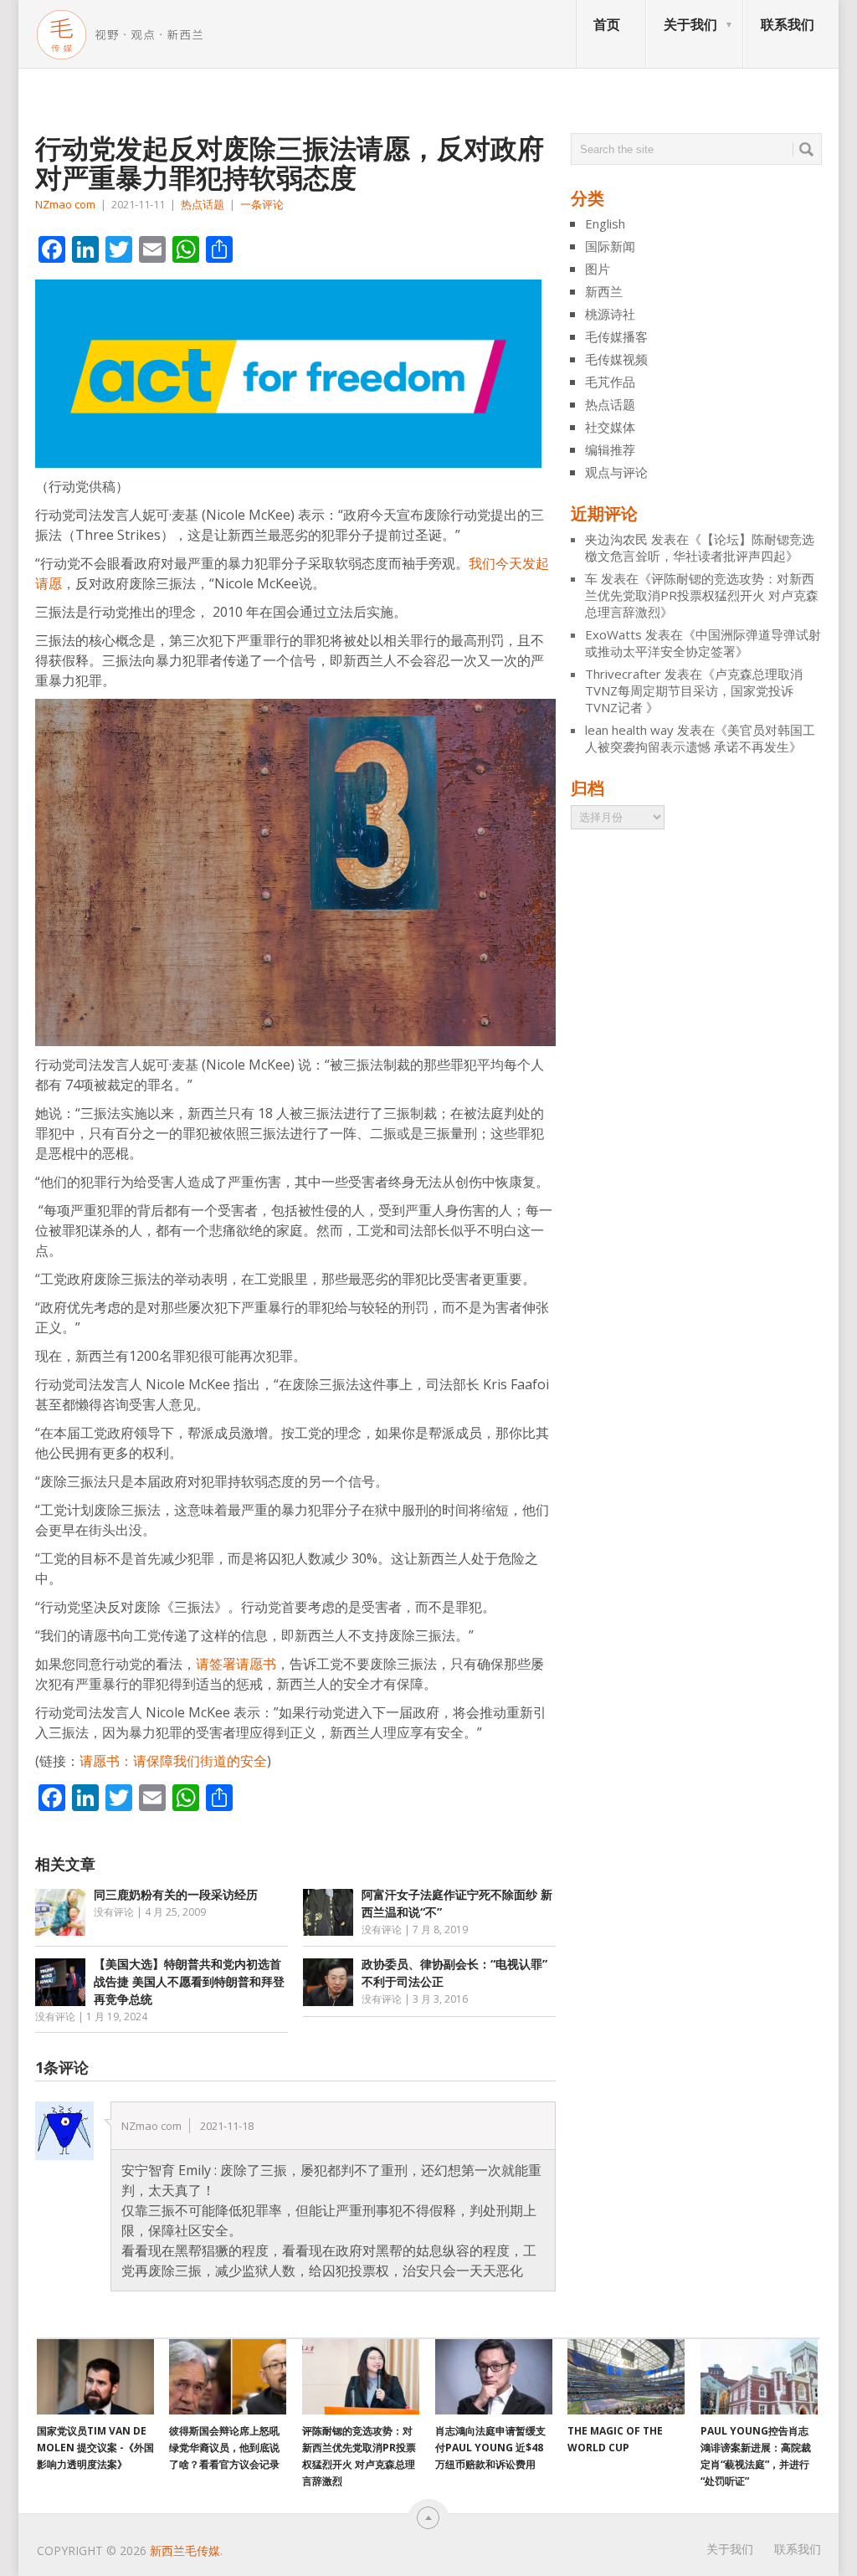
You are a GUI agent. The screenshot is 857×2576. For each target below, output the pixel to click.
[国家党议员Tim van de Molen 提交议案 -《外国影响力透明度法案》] (95, 2377)
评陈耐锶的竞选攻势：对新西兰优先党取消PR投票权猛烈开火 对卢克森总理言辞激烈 (702, 595)
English (605, 223)
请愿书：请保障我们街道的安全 (173, 1761)
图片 (598, 269)
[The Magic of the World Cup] (626, 2377)
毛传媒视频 (616, 359)
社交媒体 (610, 427)
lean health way (629, 730)
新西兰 (604, 291)
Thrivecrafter (623, 674)
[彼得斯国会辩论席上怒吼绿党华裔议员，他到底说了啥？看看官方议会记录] (228, 2377)
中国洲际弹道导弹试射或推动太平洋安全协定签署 (703, 643)
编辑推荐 (610, 449)
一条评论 (262, 204)
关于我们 (690, 24)
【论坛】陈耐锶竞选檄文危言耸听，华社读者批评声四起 (700, 547)
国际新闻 (610, 246)
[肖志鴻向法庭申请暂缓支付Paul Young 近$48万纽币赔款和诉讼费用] (494, 2377)
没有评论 (114, 1912)
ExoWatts (613, 634)
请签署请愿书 (236, 1664)
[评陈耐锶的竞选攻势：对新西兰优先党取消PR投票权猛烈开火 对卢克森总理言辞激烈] (361, 2377)
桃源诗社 (610, 314)
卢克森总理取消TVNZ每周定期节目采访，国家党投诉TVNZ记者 (694, 690)
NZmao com (65, 204)
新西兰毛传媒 (185, 2550)
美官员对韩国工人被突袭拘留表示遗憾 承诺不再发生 (700, 738)
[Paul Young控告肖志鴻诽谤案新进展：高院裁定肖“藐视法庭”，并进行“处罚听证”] (759, 2377)
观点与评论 (616, 472)
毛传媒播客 (616, 336)
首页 (607, 24)
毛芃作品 (610, 382)
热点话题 (203, 204)
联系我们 (788, 24)
